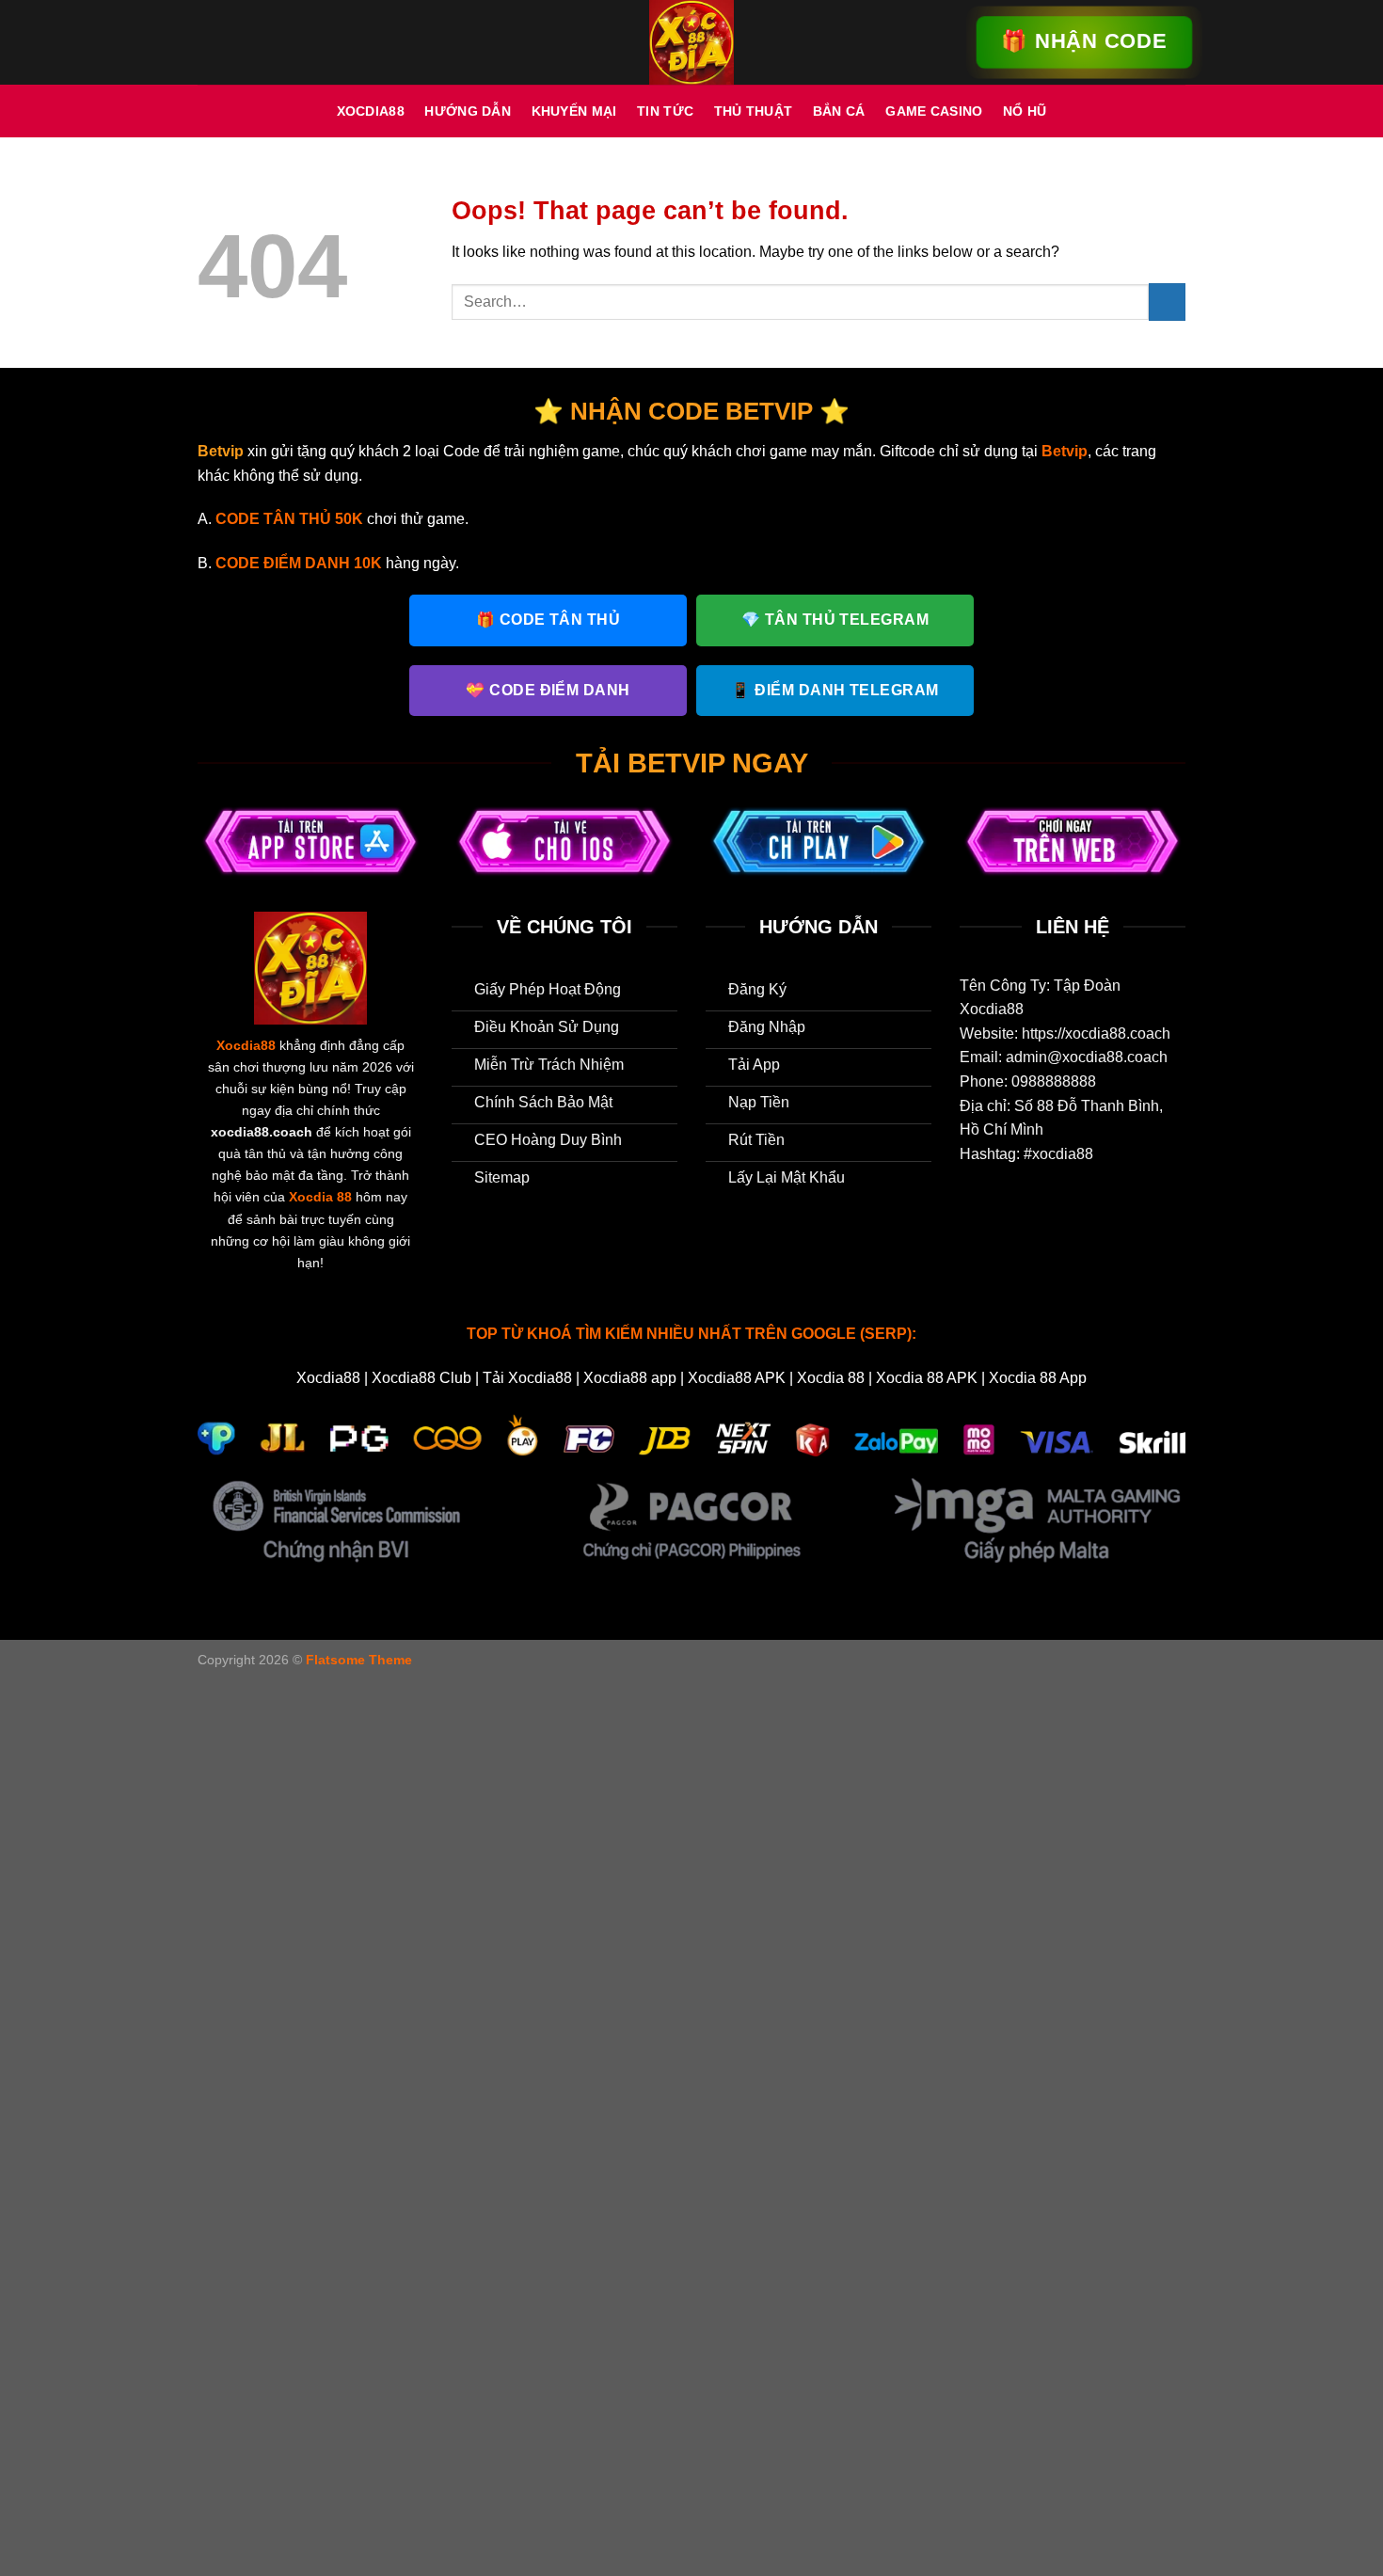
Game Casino (934, 111)
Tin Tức (665, 111)
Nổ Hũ (1025, 111)
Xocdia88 (371, 111)
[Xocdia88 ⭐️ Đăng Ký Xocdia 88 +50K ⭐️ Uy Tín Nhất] (691, 42)
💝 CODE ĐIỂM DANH (548, 690)
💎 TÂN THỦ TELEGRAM (835, 620)
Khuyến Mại (574, 111)
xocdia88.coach (262, 1132)
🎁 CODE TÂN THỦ (548, 620)
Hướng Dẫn (468, 111)
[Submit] (1167, 302)
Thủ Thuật (754, 111)
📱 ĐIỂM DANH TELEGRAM (835, 690)
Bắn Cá (839, 111)
